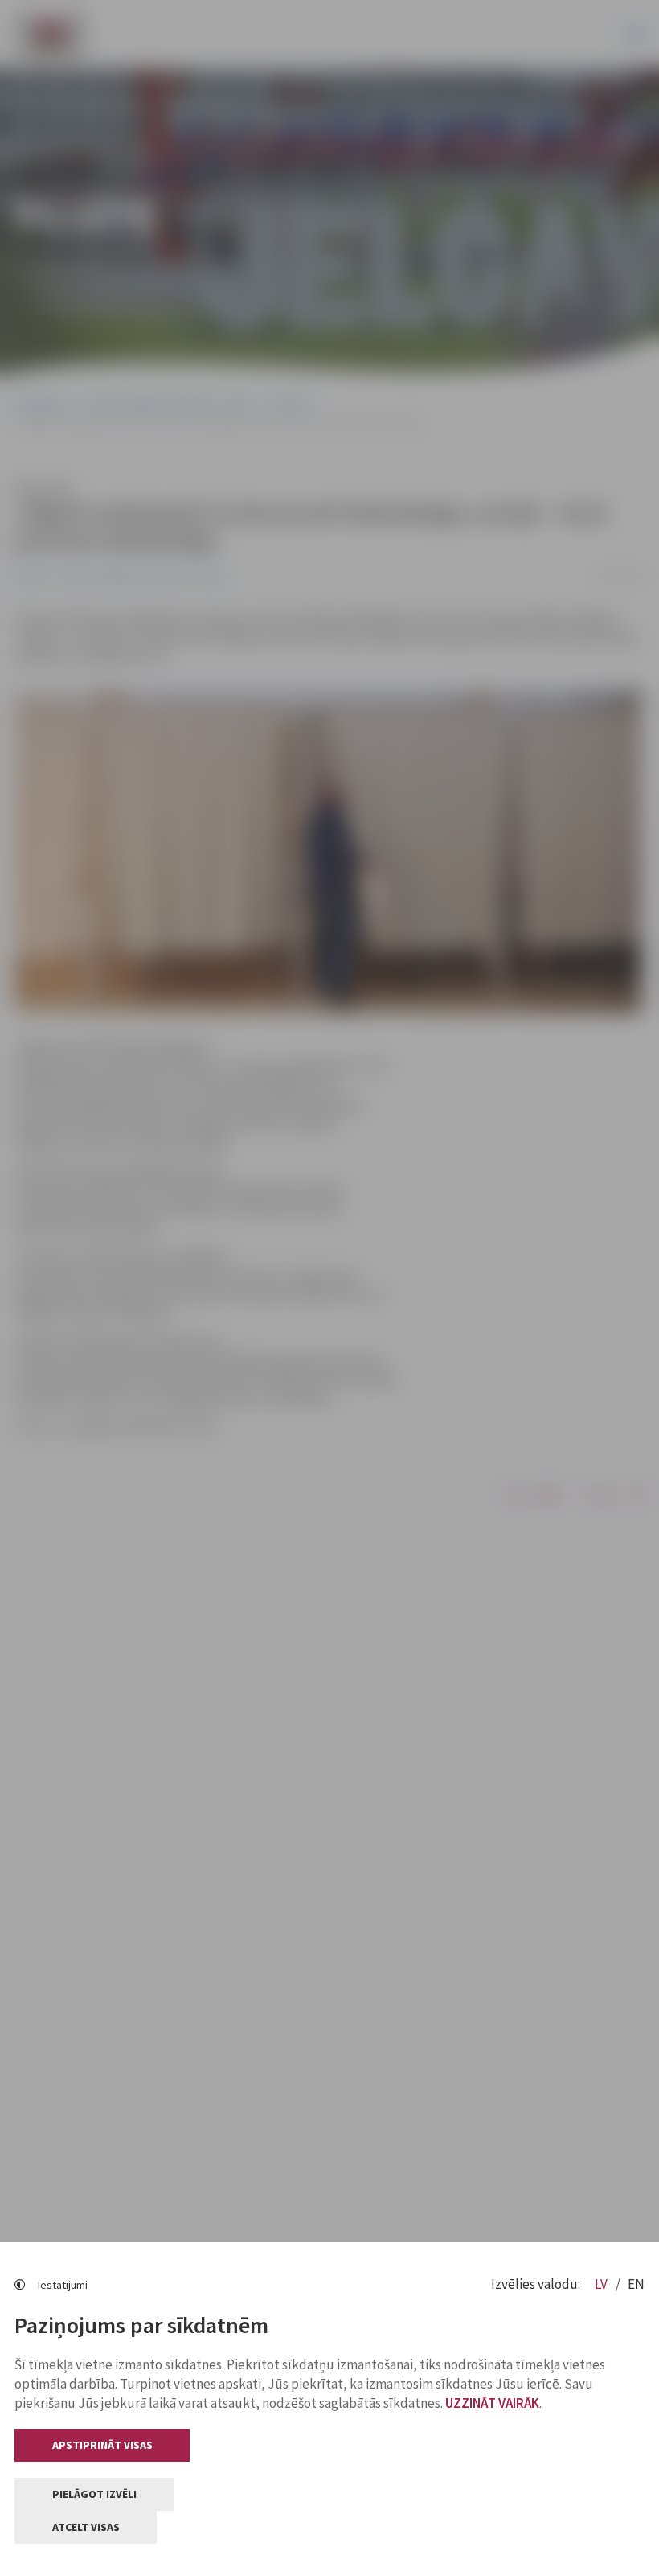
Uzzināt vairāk (492, 2403)
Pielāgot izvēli (94, 2494)
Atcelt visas (86, 2527)
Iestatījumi (63, 2285)
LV (602, 2284)
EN (636, 2284)
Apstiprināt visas (102, 2445)
